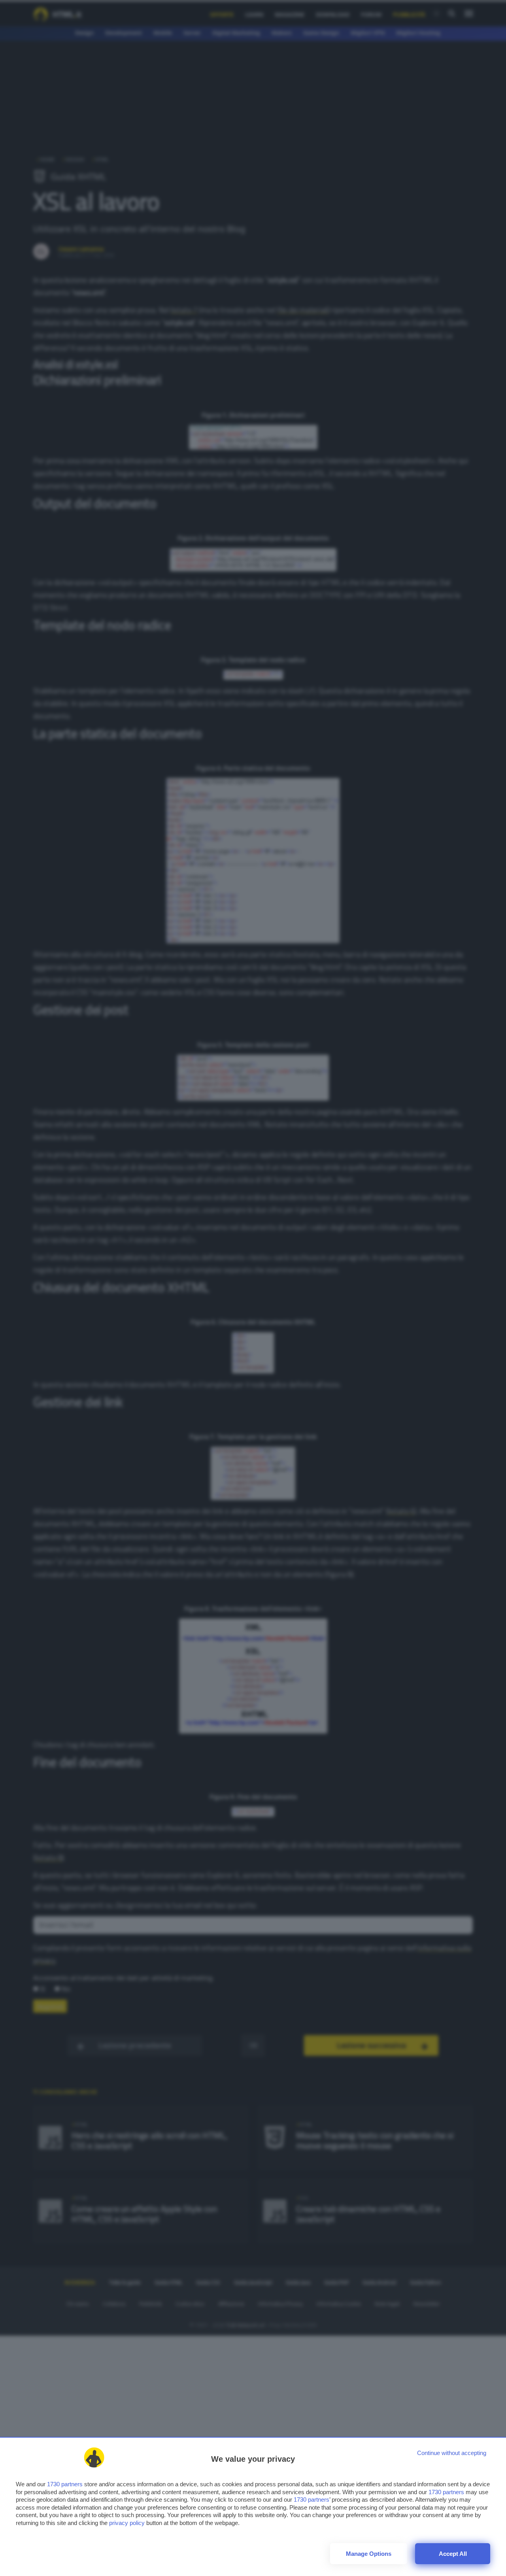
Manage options (369, 2554)
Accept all (453, 2554)
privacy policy (127, 2523)
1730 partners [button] (65, 2484)
